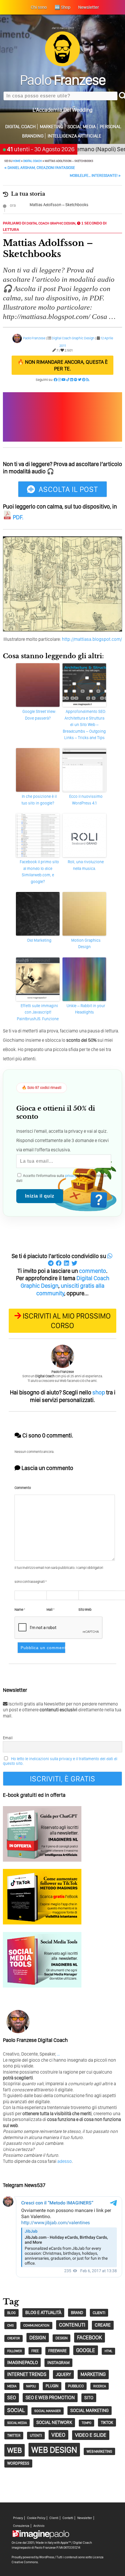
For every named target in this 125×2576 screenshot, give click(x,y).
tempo (86, 2423)
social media (17, 2423)
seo (12, 2397)
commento (93, 1271)
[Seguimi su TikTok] (68, 380)
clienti (99, 2313)
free (35, 2351)
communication (36, 2325)
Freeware (57, 2351)
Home (17, 161)
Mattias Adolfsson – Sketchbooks (59, 205)
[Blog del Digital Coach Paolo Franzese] (63, 65)
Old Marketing (39, 940)
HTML (108, 2351)
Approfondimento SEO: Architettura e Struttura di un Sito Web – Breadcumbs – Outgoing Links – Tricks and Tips (84, 725)
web (15, 2450)
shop (99, 1392)
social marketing (90, 2410)
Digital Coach (20, 127)
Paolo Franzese (34, 338)
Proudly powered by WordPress (33, 2557)
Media (12, 2386)
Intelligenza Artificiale (75, 136)
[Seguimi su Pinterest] (84, 380)
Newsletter (85, 2518)
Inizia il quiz (40, 1196)
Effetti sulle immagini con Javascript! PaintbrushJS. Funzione (38, 1012)
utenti (36, 2435)
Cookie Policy (36, 2518)
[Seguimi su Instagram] (59, 380)
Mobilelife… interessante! (95, 175)
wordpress (18, 2463)
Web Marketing (99, 2451)
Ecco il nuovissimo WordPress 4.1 (86, 800)
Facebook (90, 2337)
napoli (31, 2386)
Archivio (39, 2526)
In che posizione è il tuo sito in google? (39, 800)
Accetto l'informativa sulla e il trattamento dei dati (62, 1178)
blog (11, 2313)
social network (54, 2422)
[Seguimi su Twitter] (80, 380)
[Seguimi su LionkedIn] (72, 380)
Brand (77, 2313)
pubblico (76, 2386)
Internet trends (27, 2374)
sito (89, 2398)
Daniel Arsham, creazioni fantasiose (40, 168)
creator (14, 2338)
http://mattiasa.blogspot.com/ (92, 639)
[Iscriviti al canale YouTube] (64, 380)
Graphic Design (63, 223)
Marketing (52, 127)
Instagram (58, 2363)
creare (103, 2325)
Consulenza (21, 2526)
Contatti (68, 2518)
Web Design (54, 2450)
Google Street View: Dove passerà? (39, 715)
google (86, 2350)
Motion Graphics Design (86, 943)
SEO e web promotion (50, 2397)
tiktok (107, 2422)
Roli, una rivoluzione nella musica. (86, 865)
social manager (48, 2411)
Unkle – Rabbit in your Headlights (86, 1009)
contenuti (72, 2325)
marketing (93, 2374)
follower (15, 2351)
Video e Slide (91, 2435)
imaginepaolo (23, 2362)
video (58, 2435)
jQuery (63, 2374)
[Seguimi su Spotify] (76, 380)
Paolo (63, 80)
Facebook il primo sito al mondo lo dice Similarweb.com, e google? (39, 872)
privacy (71, 1176)
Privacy (18, 2518)
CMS (10, 2325)
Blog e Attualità (43, 2312)
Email (8, 1738)
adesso (65, 2161)
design (38, 2337)
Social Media (82, 127)
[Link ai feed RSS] (88, 380)
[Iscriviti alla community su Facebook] (56, 380)
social (16, 2410)
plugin (52, 2386)
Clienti (54, 2518)
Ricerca (100, 2386)
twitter (14, 2435)
